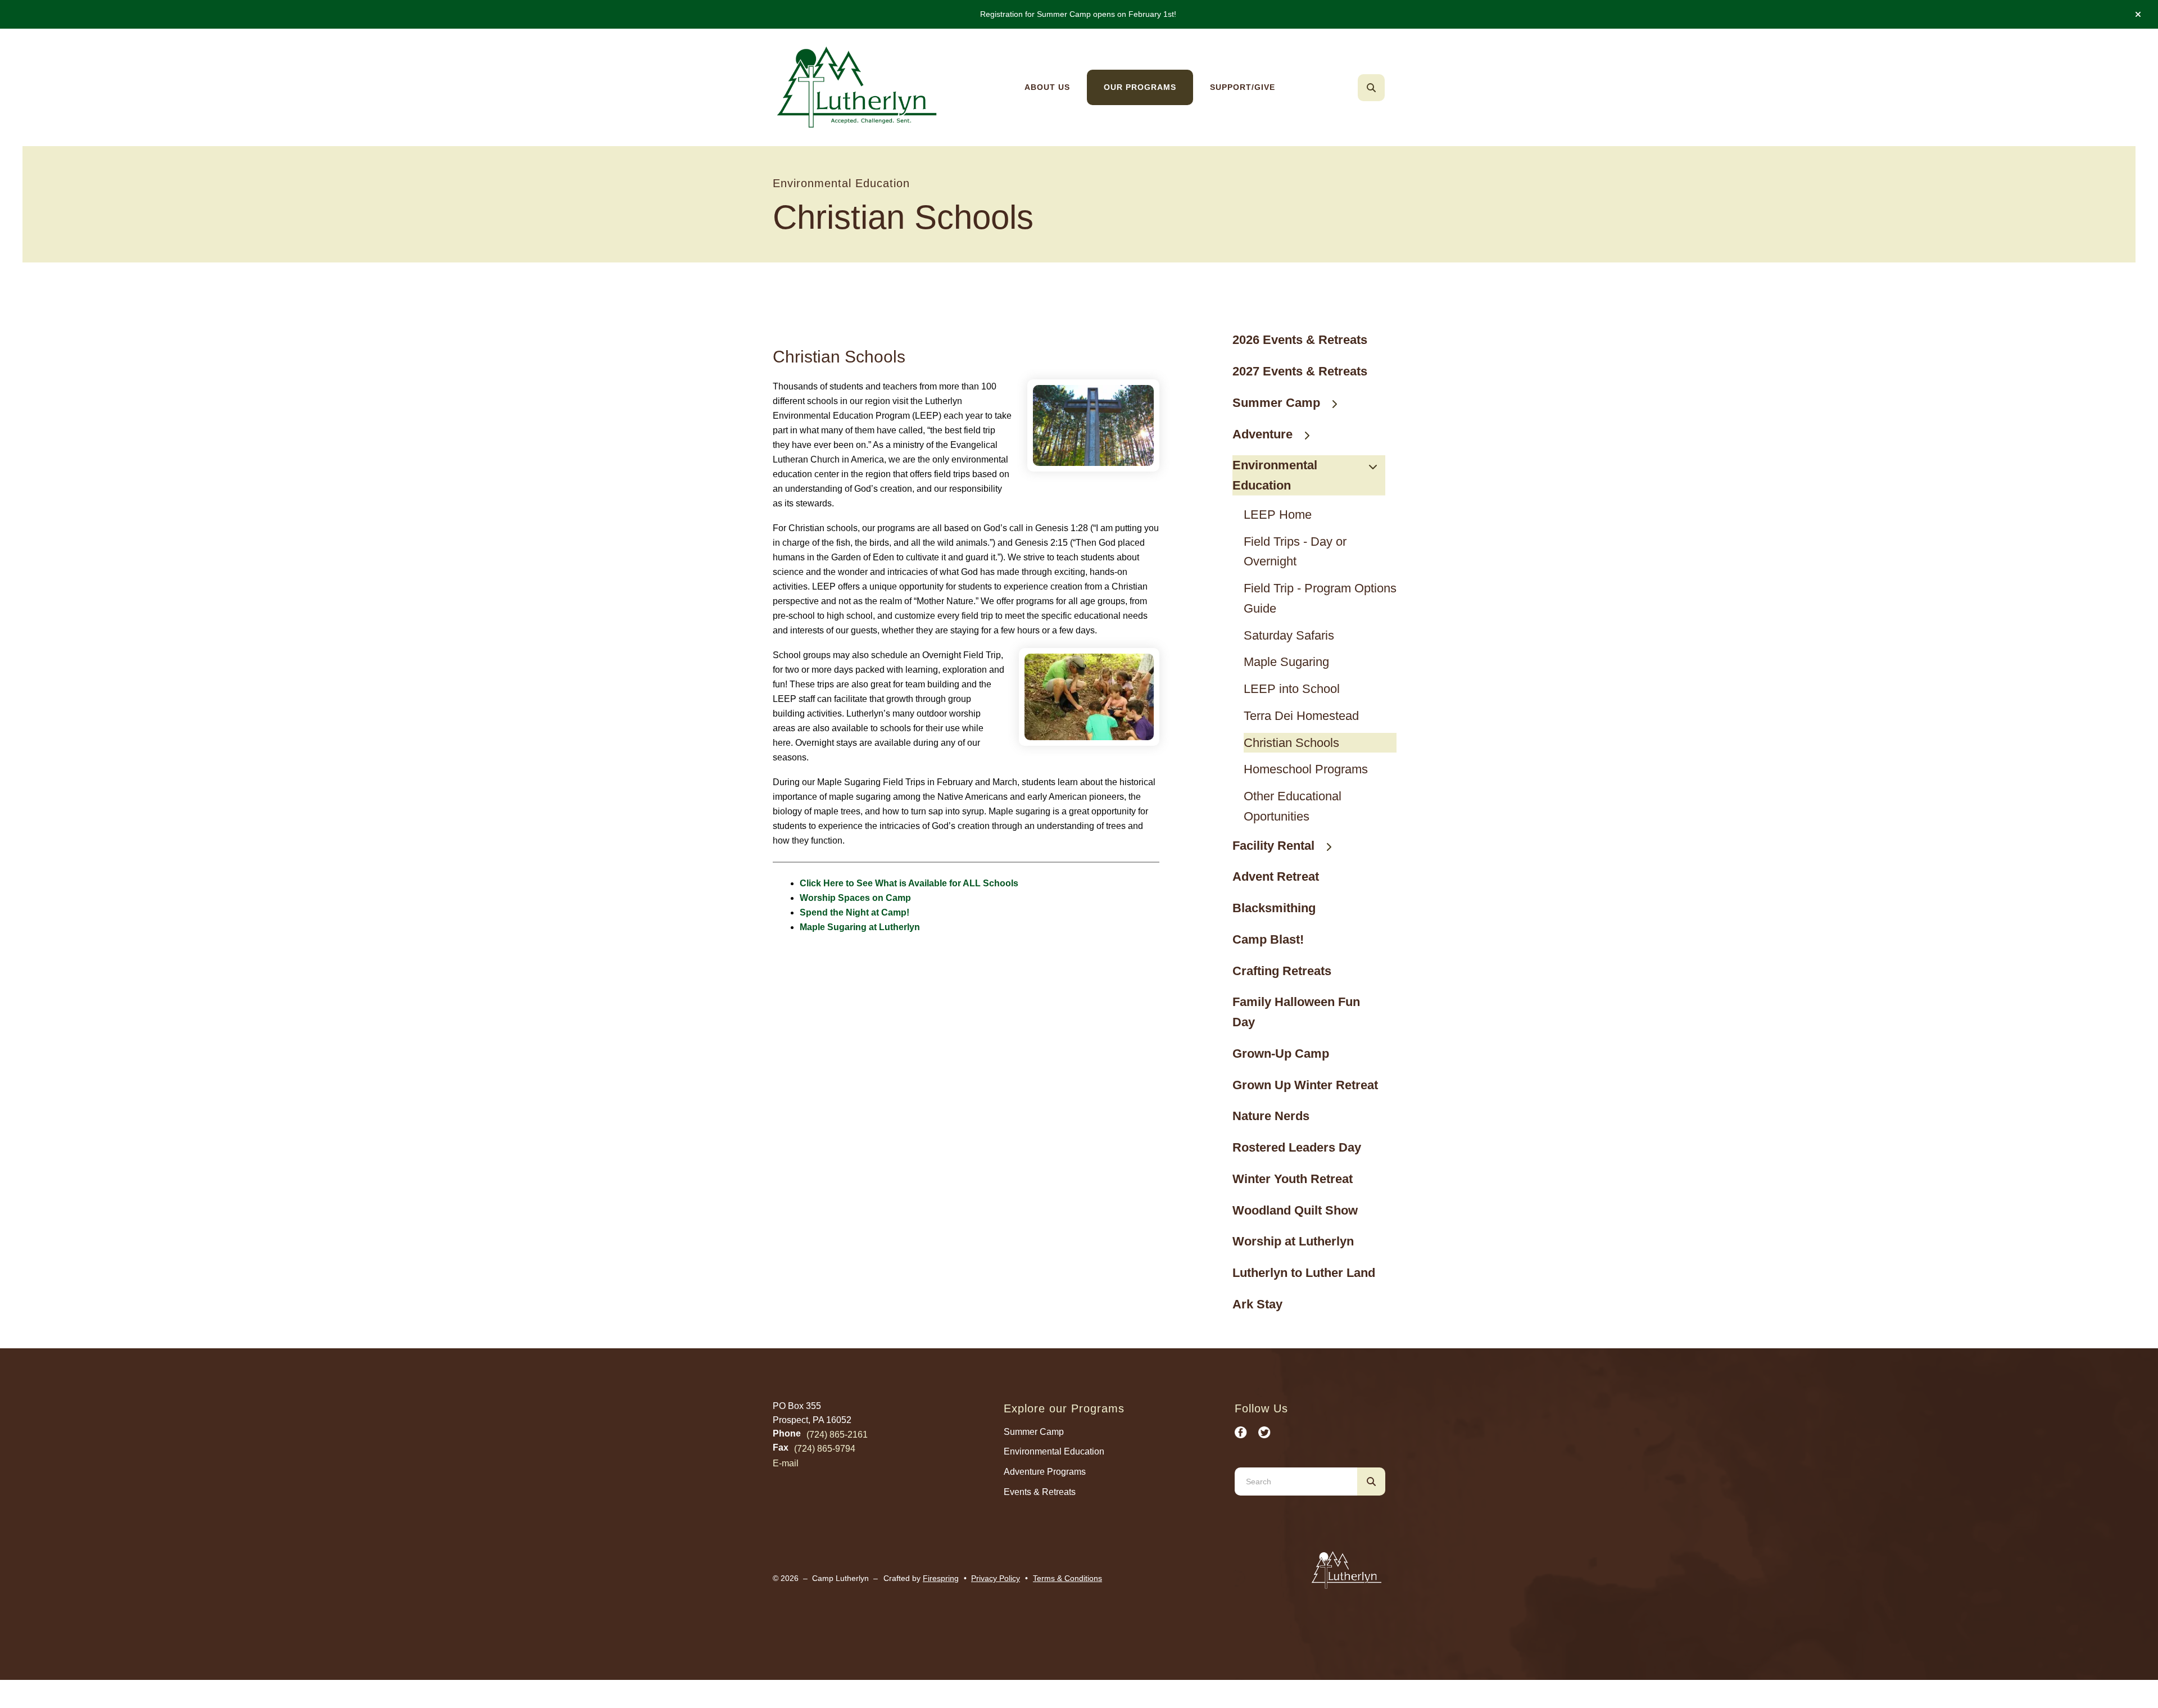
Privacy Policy (996, 1578)
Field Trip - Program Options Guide (1320, 598)
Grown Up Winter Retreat (1305, 1085)
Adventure (1262, 434)
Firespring (941, 1578)
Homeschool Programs (1306, 769)
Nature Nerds (1271, 1116)
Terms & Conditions (1067, 1578)
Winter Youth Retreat (1293, 1179)
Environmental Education (1275, 475)
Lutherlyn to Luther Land (1304, 1273)
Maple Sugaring (1286, 662)
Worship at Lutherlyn (1293, 1241)
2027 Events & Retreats (1300, 371)
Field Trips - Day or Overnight (1295, 552)
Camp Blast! (1268, 939)
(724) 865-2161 (837, 1435)
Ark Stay (1257, 1304)
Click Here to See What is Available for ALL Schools (909, 883)
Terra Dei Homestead (1301, 716)
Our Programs (1140, 87)
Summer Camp (1276, 403)
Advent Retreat (1276, 876)
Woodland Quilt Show (1295, 1210)
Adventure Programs (1045, 1472)
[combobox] (1386, 88)
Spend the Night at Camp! (854, 912)
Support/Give (1243, 87)
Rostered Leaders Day (1297, 1147)
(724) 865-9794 (825, 1449)
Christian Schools (1291, 743)
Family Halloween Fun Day (1296, 1012)
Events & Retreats (1040, 1492)
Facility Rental (1273, 846)
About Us (1047, 87)
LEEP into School (1292, 689)
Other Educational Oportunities (1293, 806)
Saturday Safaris (1289, 635)
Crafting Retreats (1282, 971)
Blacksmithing (1274, 908)
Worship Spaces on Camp (855, 898)
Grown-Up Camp (1281, 1054)
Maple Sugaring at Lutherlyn (860, 927)
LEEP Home (1278, 515)
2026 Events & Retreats (1300, 340)
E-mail (786, 1463)
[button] (2138, 15)
